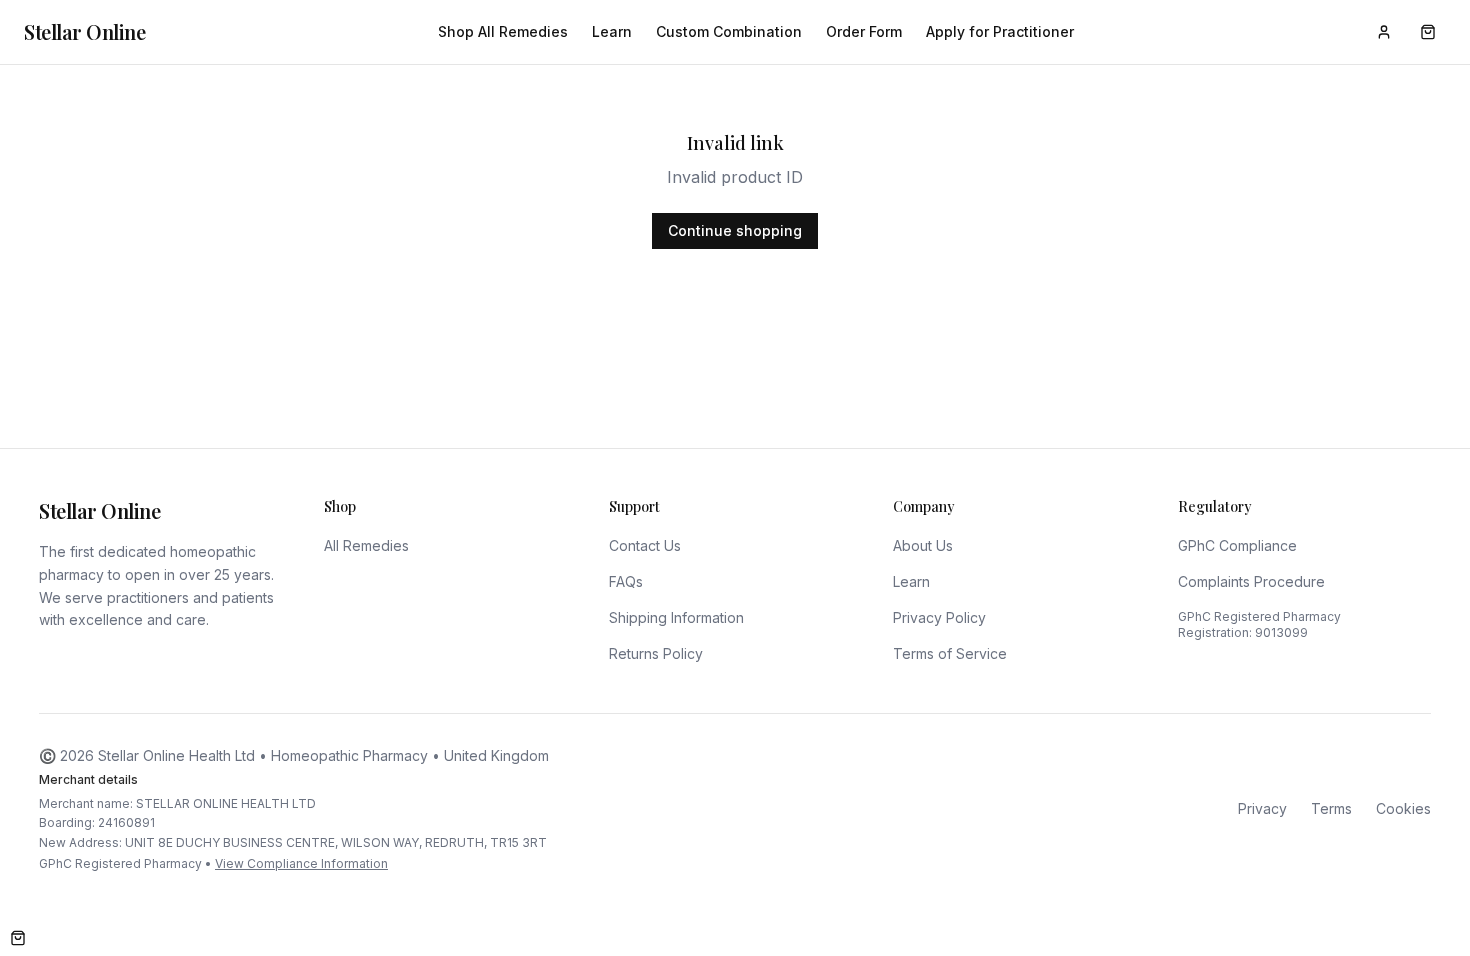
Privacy (1262, 808)
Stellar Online (84, 31)
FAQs (626, 581)
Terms (1331, 808)
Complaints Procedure (1251, 581)
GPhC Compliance (1237, 545)
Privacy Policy (939, 617)
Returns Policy (656, 653)
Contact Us (645, 545)
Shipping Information (676, 617)
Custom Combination (729, 31)
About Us (923, 545)
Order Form (864, 31)
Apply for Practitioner (1000, 31)
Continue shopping (735, 230)
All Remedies (366, 545)
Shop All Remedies (503, 31)
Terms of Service (950, 653)
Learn (612, 31)
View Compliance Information (301, 863)
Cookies (1403, 808)
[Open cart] (18, 938)
